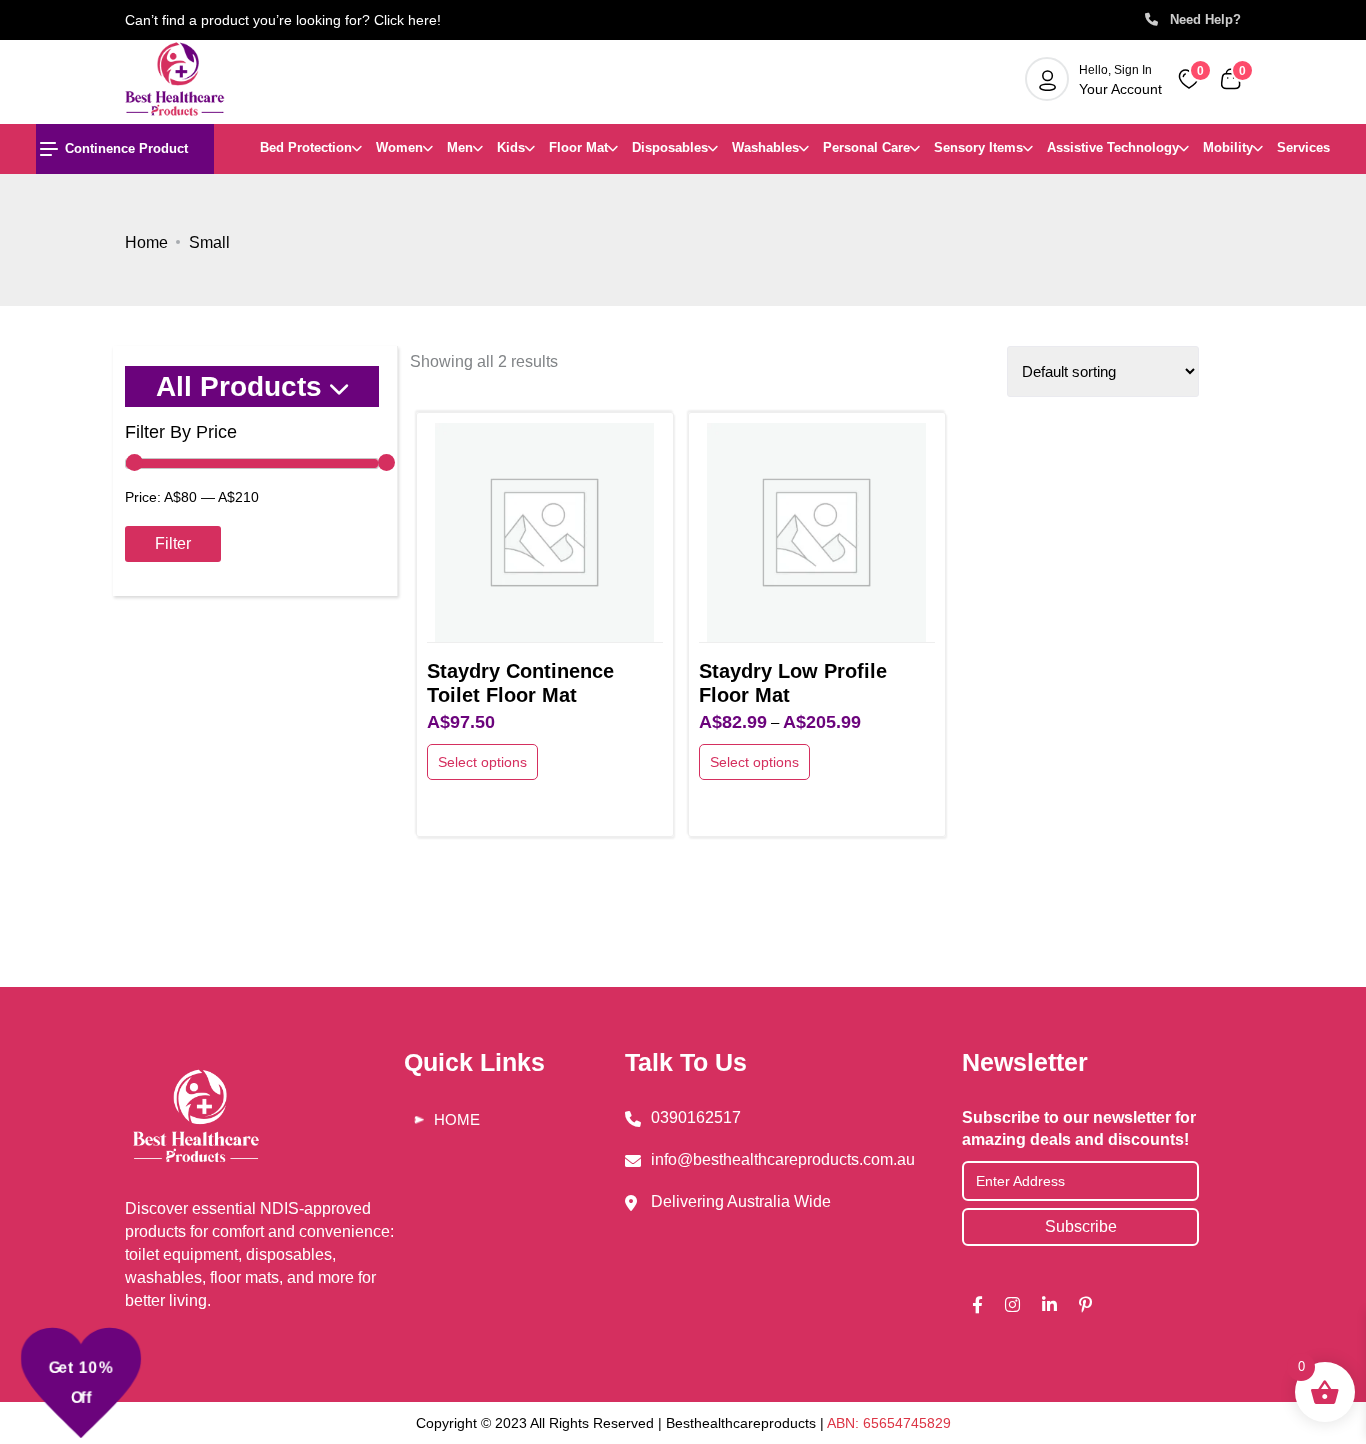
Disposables (670, 147)
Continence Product (126, 148)
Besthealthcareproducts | (746, 1423)
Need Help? (1199, 19)
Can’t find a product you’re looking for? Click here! (283, 20)
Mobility (1228, 147)
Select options (482, 762)
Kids (511, 147)
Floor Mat (578, 147)
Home (146, 242)
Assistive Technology (1113, 147)
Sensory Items (978, 147)
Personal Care (866, 147)
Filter (173, 543)
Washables (765, 147)
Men (460, 147)
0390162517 (696, 1117)
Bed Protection (306, 147)
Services (1303, 147)
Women (399, 147)
